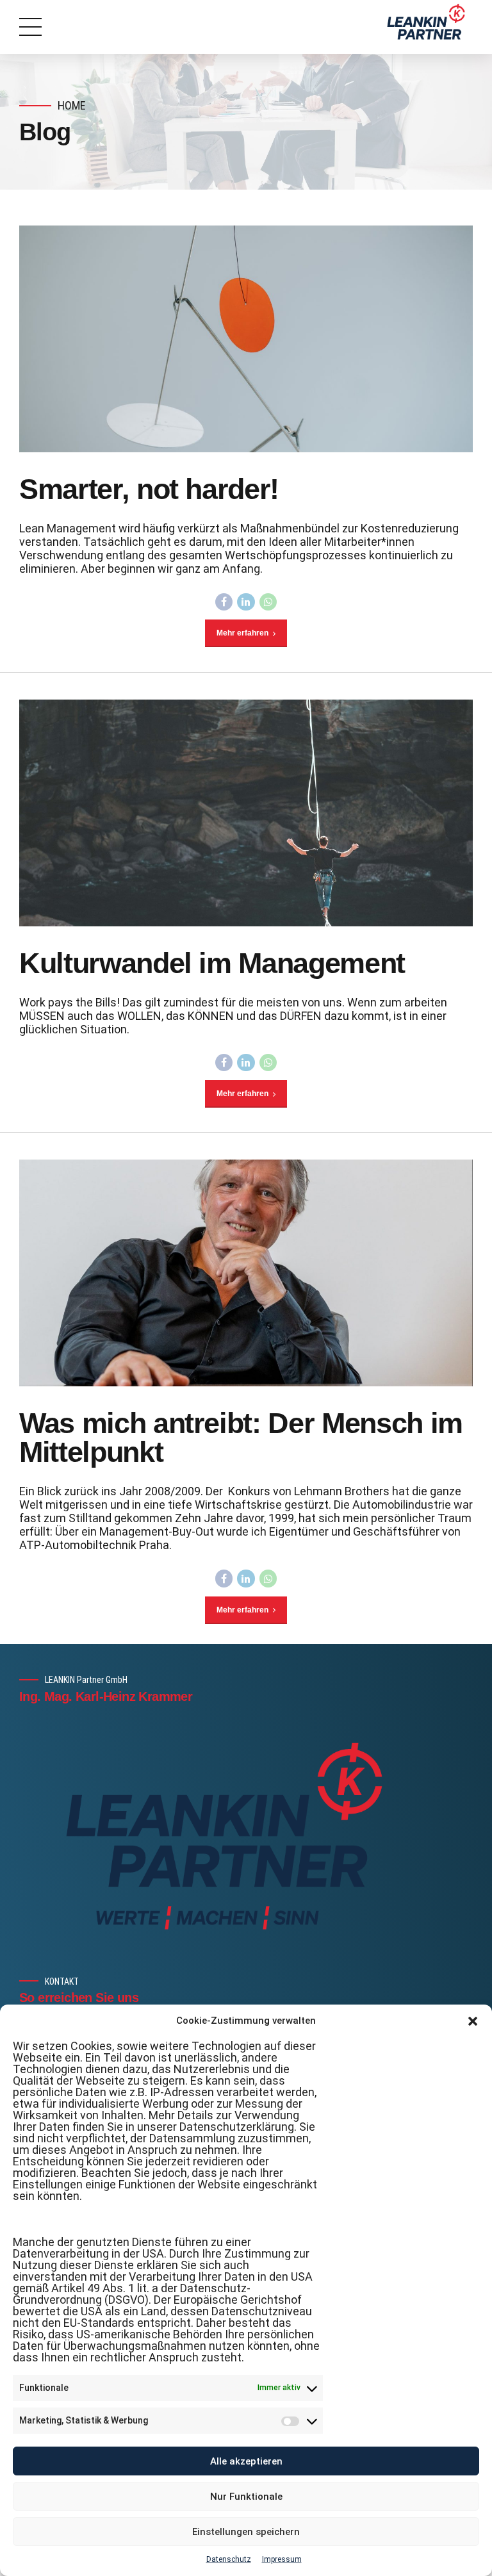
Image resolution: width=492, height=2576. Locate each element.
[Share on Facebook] (224, 602)
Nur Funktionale (246, 2497)
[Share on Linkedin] (246, 602)
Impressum (282, 2559)
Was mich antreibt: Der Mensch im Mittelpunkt (241, 1438)
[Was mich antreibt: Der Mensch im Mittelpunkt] (246, 1273)
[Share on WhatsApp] (268, 602)
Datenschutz (229, 2559)
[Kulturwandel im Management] (246, 813)
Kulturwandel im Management (212, 963)
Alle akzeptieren (246, 2461)
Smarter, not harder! (149, 489)
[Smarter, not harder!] (246, 339)
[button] (473, 2021)
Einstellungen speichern (246, 2532)
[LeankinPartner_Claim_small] (224, 1836)
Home (72, 105)
